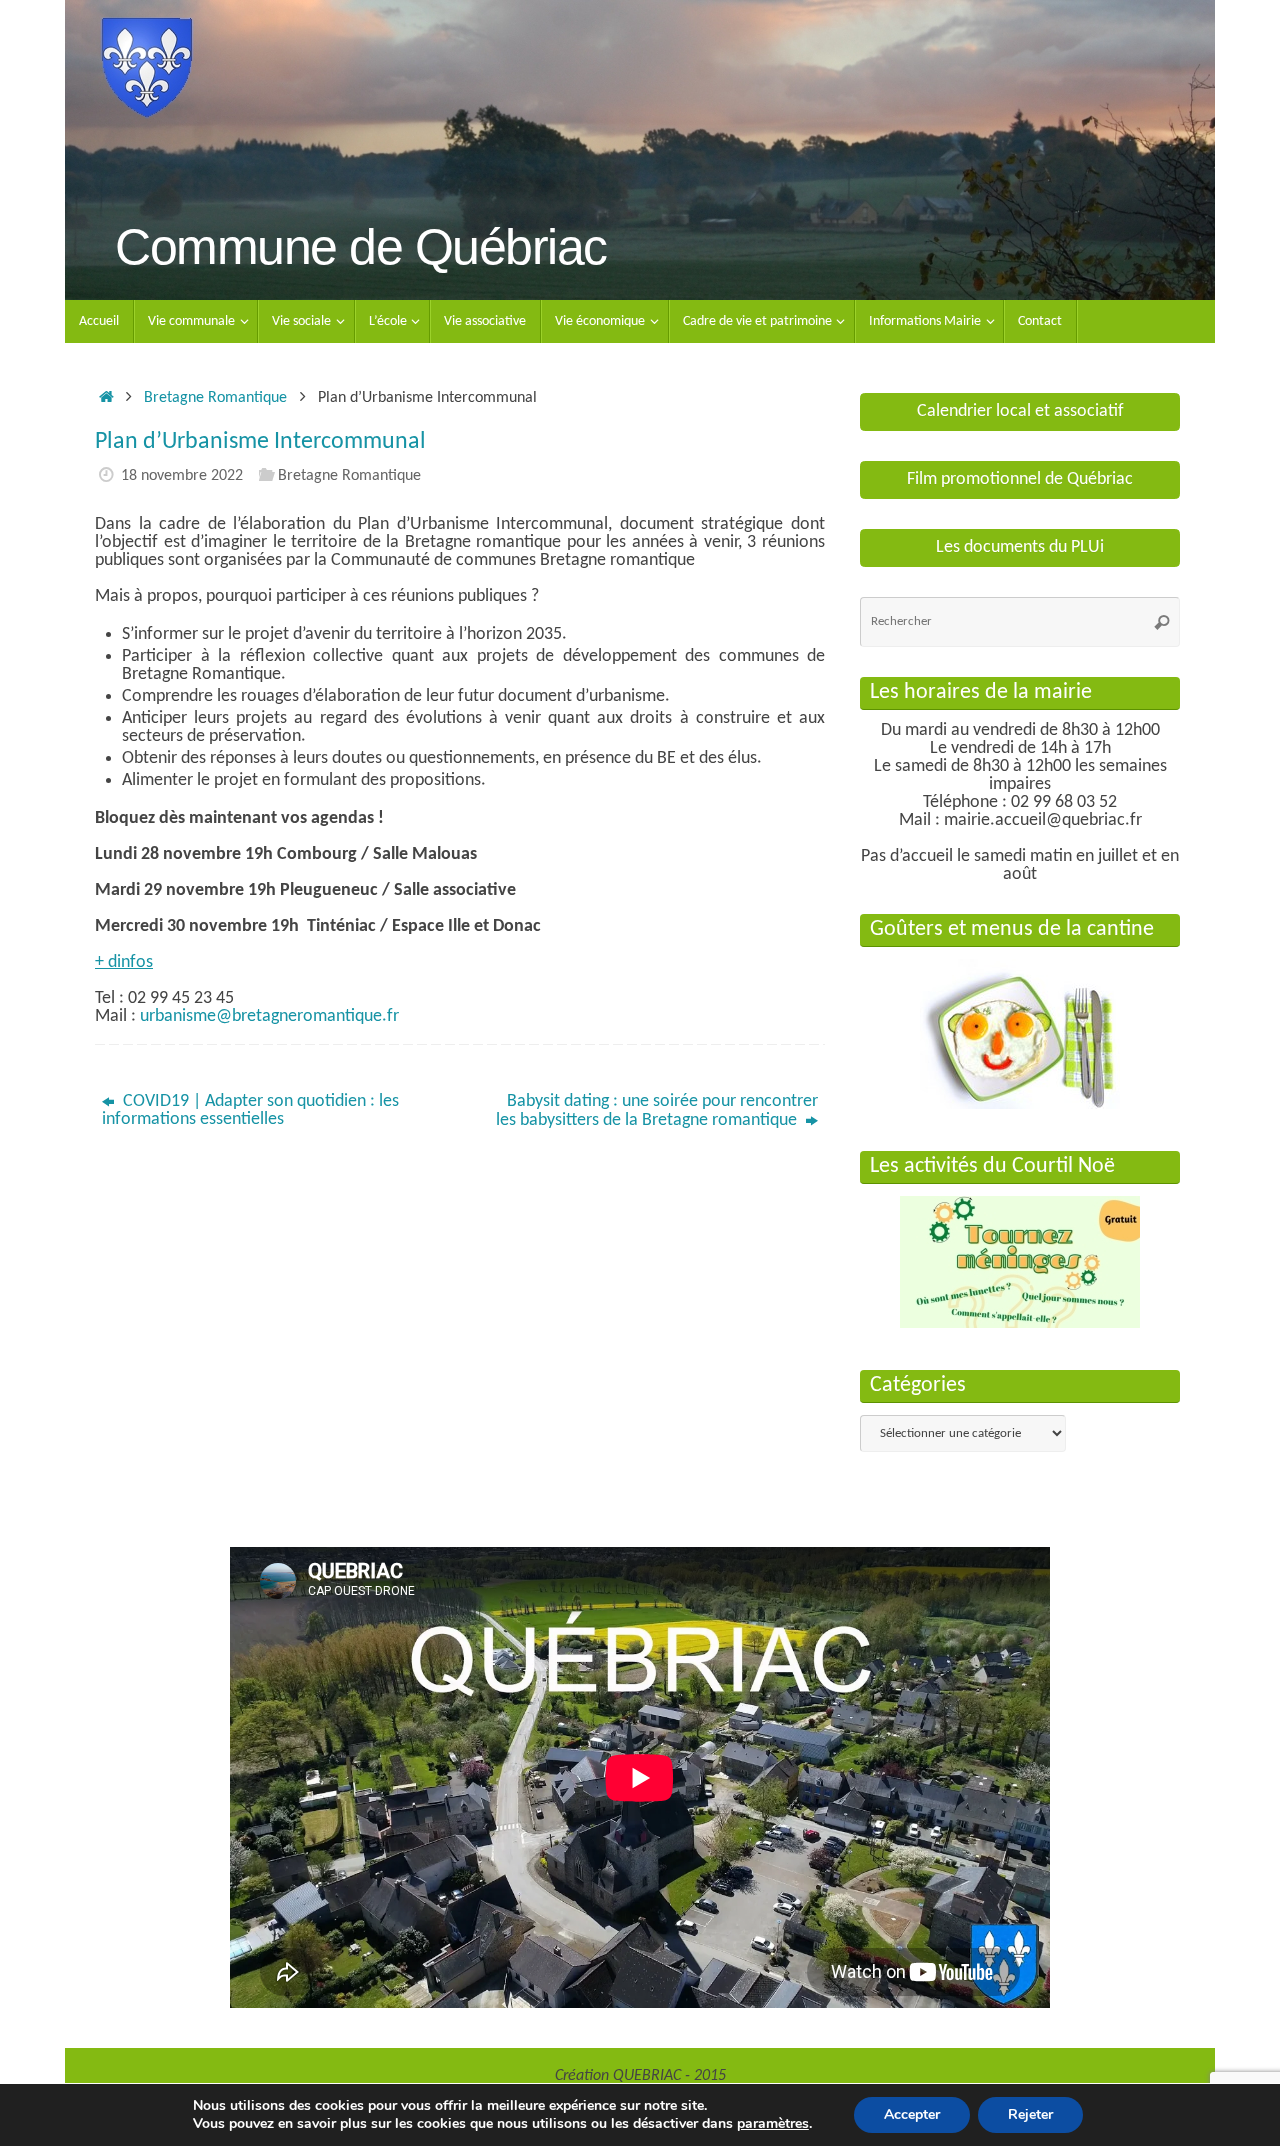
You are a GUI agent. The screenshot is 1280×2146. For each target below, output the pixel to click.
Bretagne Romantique (215, 398)
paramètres (773, 2124)
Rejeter (1030, 2114)
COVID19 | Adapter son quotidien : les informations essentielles (250, 1110)
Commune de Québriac (361, 247)
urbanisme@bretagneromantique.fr (269, 1016)
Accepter (912, 2114)
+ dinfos (124, 962)
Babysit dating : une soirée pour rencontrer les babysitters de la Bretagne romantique (657, 1111)
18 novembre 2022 (182, 476)
